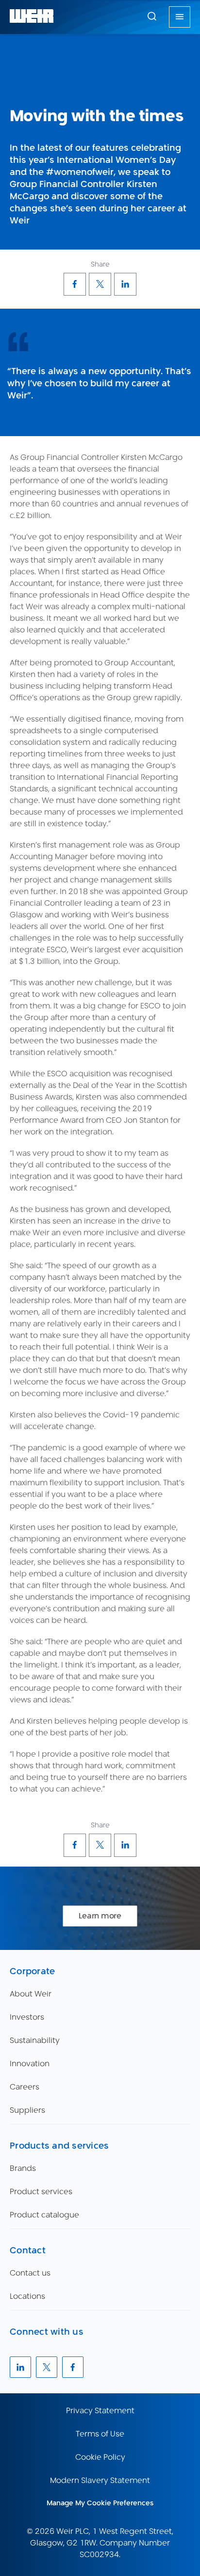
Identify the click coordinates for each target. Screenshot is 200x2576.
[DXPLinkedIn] (125, 284)
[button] (152, 16)
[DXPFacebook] (75, 284)
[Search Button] (152, 17)
